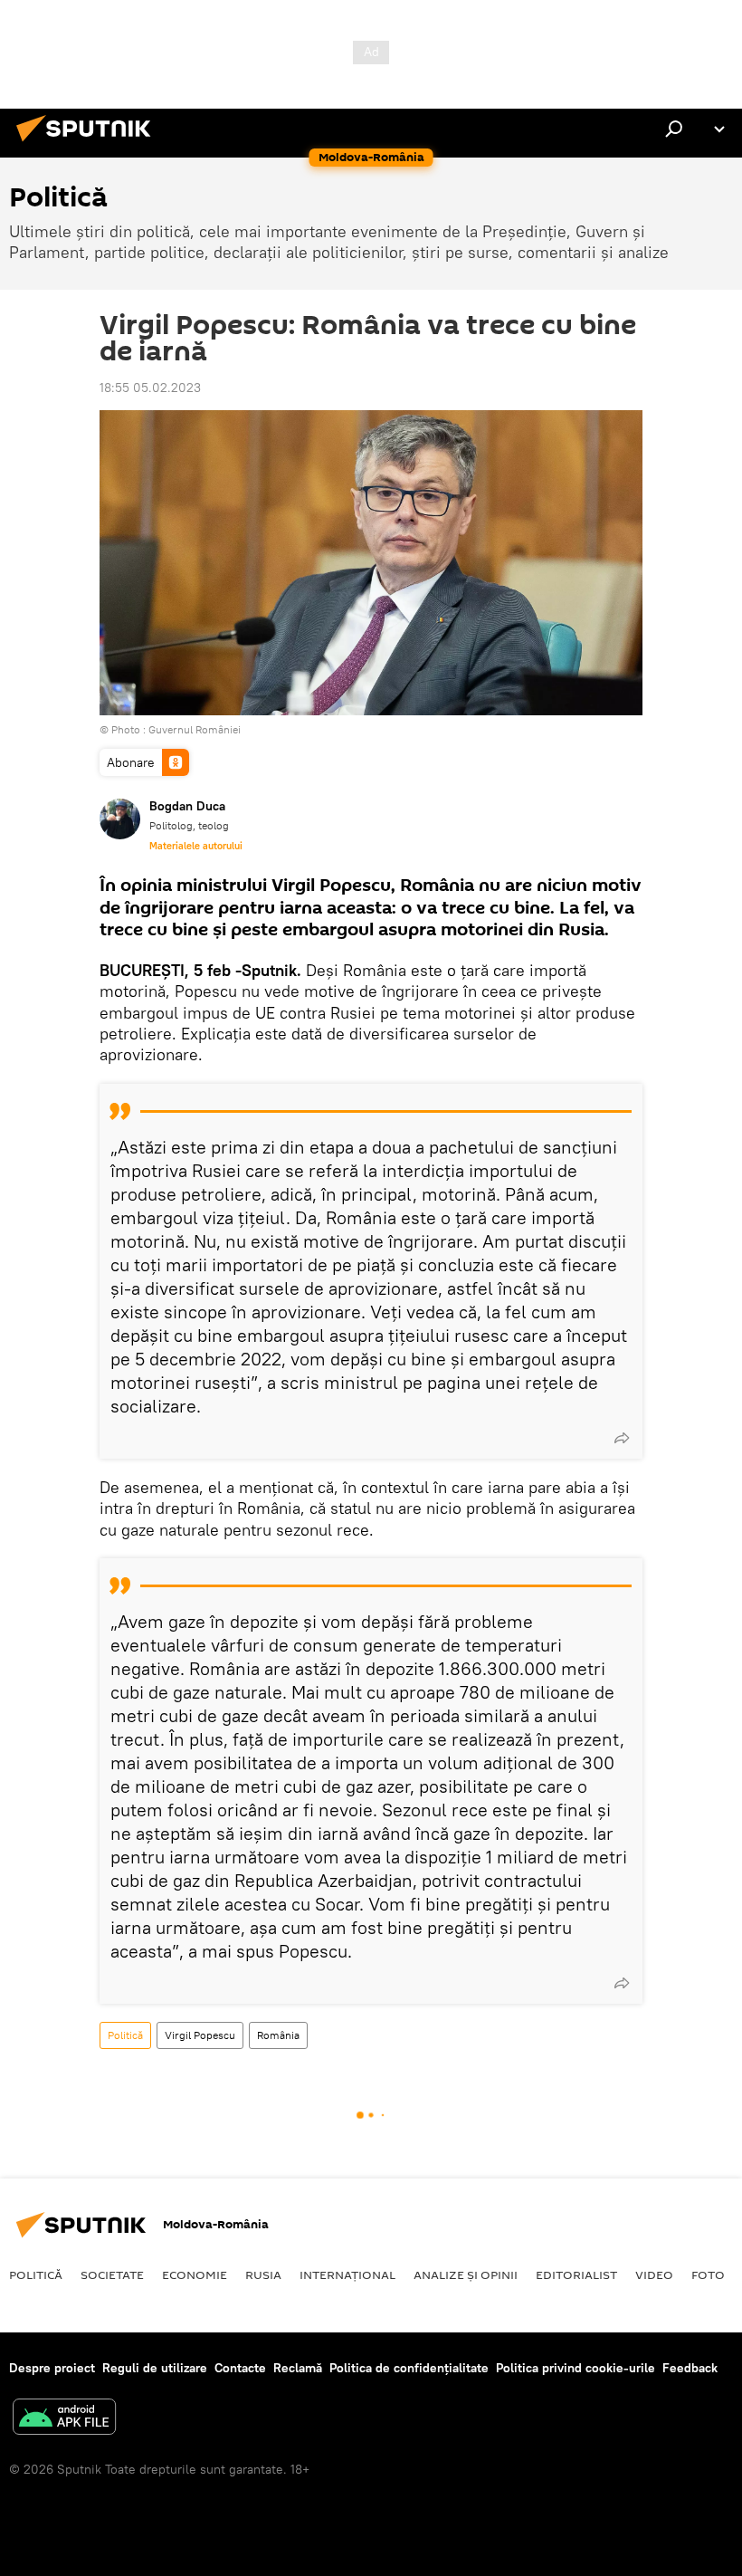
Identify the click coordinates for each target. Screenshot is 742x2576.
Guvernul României (195, 729)
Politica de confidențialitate (409, 2368)
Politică (125, 2035)
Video (654, 2274)
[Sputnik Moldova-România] (89, 144)
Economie (195, 2274)
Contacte (240, 2368)
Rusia (263, 2274)
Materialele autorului (196, 846)
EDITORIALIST (576, 2274)
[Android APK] (64, 2419)
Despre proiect (52, 2368)
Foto (708, 2274)
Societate (112, 2274)
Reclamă (298, 2368)
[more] (622, 1438)
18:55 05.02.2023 (150, 388)
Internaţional (347, 2274)
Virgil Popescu (200, 2035)
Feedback (690, 2368)
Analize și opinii (466, 2274)
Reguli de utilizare (155, 2368)
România (278, 2035)
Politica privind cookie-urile (576, 2368)
